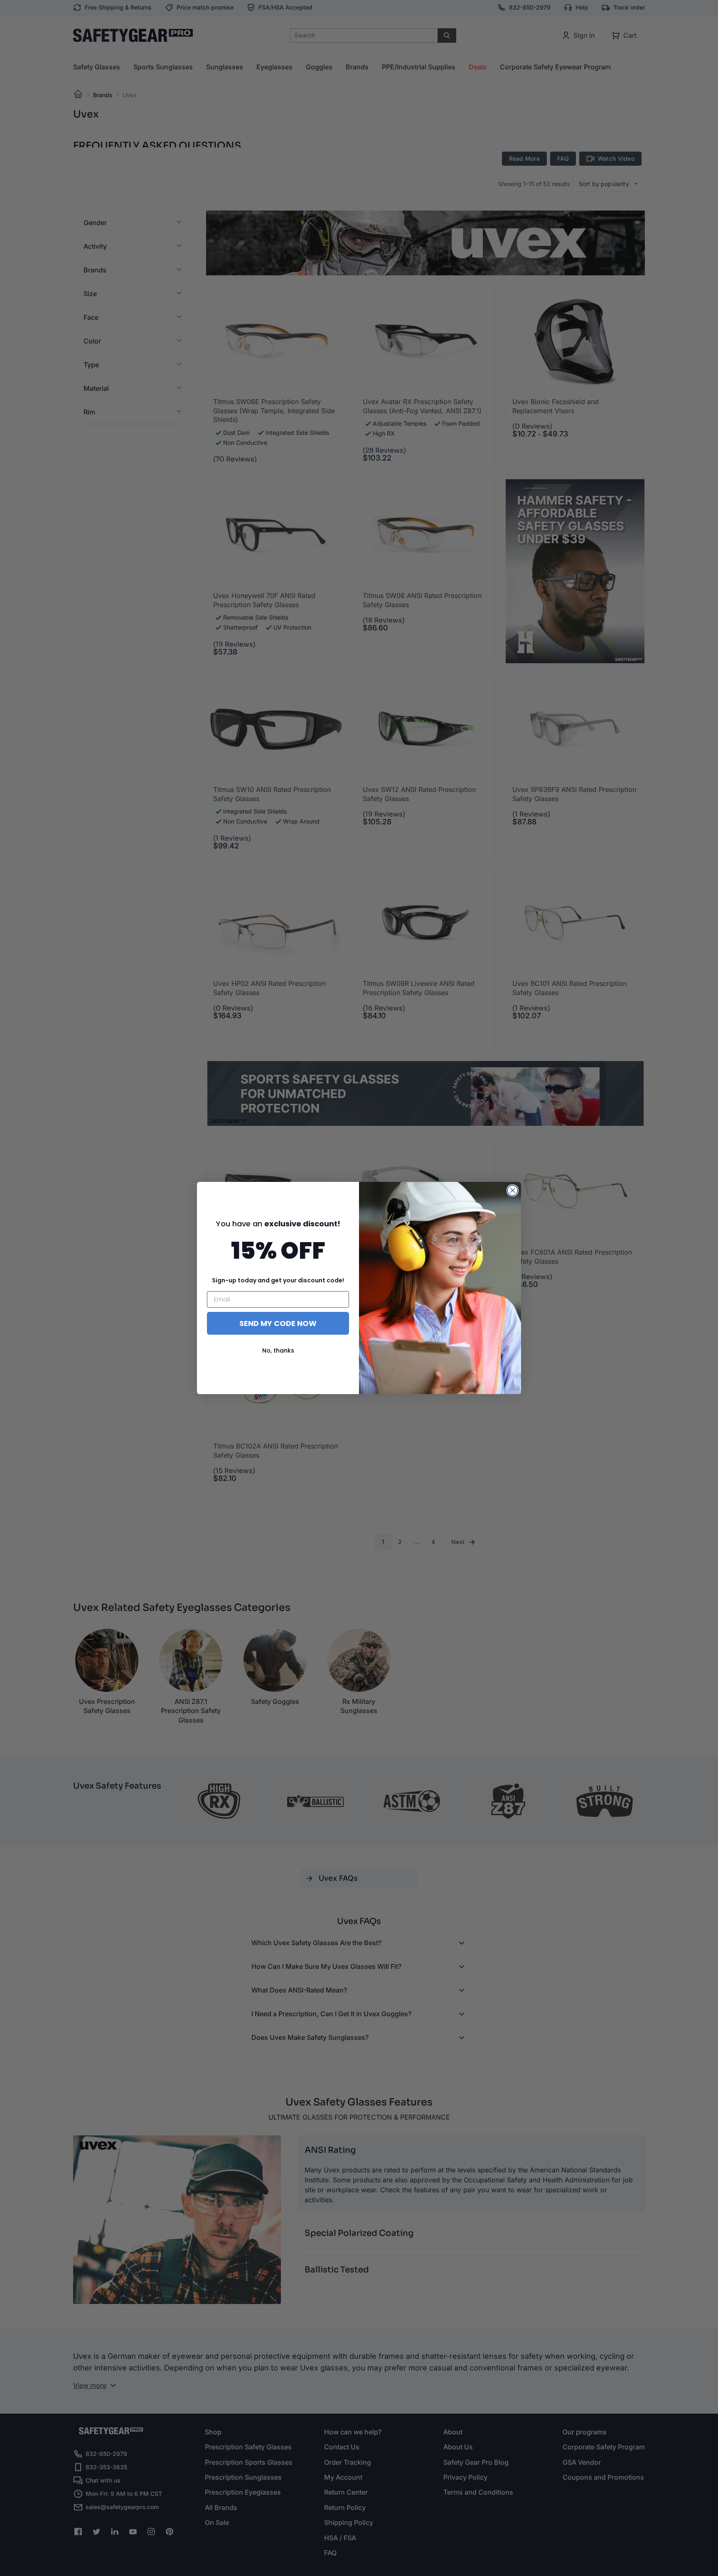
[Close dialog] (513, 1190)
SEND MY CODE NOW (278, 1323)
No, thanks (278, 1351)
